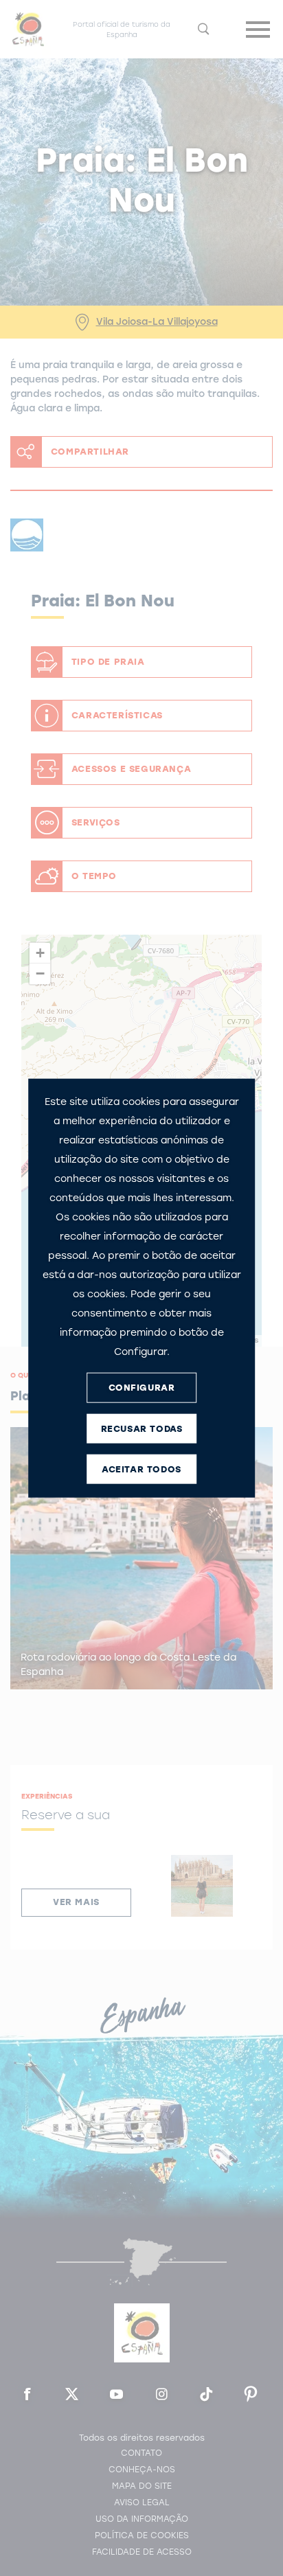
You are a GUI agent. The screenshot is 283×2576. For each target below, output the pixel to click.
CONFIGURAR (142, 1388)
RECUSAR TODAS (142, 1429)
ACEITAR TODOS (141, 1469)
